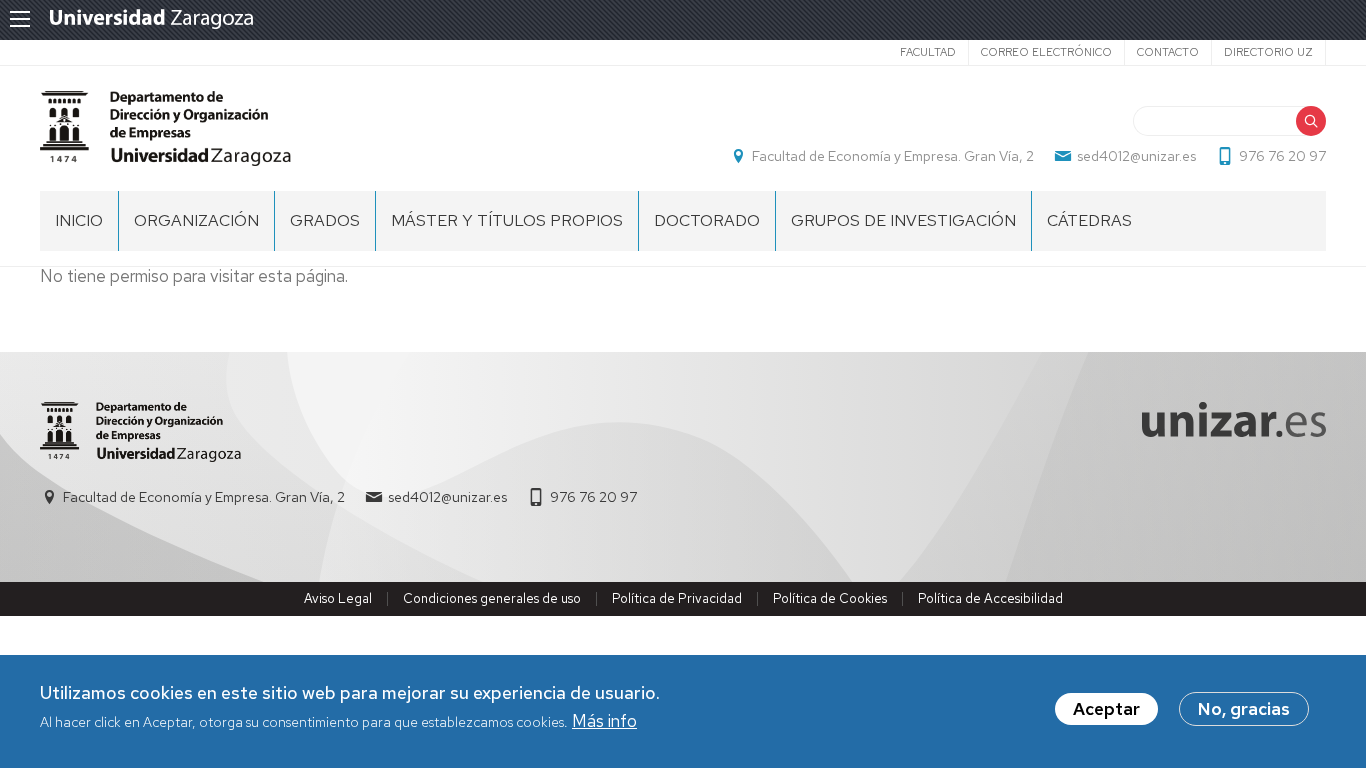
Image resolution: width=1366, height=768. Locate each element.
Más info (604, 722)
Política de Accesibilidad (990, 598)
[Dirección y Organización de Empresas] (165, 128)
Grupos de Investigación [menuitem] (903, 220)
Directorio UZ (1268, 52)
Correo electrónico (1046, 52)
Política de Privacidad (677, 598)
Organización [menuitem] (196, 220)
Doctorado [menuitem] (707, 220)
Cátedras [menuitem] (1089, 220)
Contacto (1168, 52)
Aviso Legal (338, 598)
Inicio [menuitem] (79, 220)
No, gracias (1244, 709)
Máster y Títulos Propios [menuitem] (507, 220)
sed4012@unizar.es (1136, 156)
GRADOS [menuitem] (325, 220)
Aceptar (1106, 709)
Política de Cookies (830, 598)
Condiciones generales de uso (492, 598)
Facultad (928, 52)
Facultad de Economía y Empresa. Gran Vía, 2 (893, 156)
